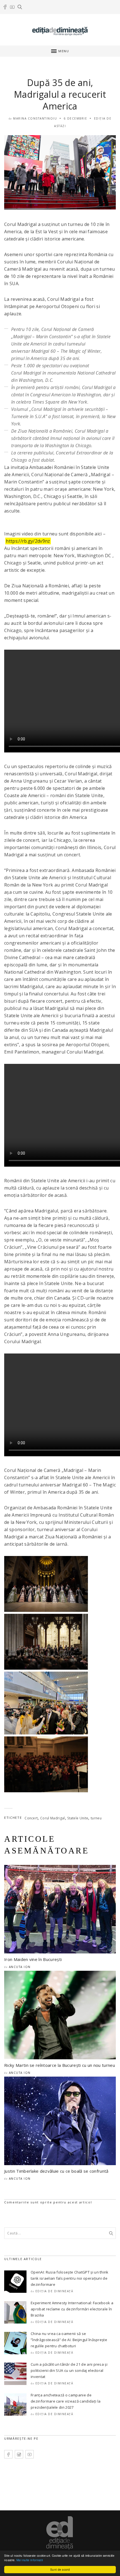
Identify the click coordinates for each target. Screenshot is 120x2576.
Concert (31, 1818)
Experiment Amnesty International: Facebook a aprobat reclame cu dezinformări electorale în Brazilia (72, 2309)
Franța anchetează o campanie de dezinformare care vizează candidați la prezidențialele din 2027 (66, 2401)
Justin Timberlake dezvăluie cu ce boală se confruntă (56, 2171)
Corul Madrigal (52, 1818)
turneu (96, 1818)
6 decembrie (76, 118)
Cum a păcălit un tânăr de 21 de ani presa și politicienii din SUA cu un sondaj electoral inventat (69, 2370)
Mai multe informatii (30, 2560)
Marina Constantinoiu (35, 118)
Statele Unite (78, 1818)
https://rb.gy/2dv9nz (28, 541)
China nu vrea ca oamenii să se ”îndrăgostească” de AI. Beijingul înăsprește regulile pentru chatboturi (69, 2340)
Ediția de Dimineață (54, 2291)
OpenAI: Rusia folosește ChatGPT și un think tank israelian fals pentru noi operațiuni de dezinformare (70, 2278)
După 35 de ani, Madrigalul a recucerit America (60, 94)
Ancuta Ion (20, 1967)
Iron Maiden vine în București (33, 1959)
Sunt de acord (60, 2569)
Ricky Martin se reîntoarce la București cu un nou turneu (60, 2065)
